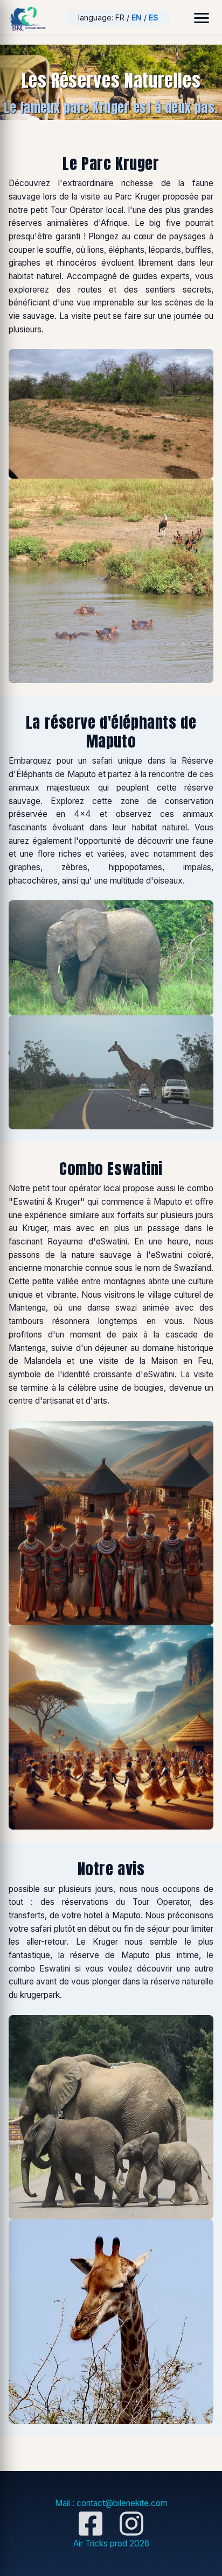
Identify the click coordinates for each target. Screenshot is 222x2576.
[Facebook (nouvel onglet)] (91, 2523)
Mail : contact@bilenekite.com (111, 2503)
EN (137, 17)
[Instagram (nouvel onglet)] (131, 2523)
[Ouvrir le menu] (202, 18)
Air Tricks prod (111, 2543)
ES (154, 17)
